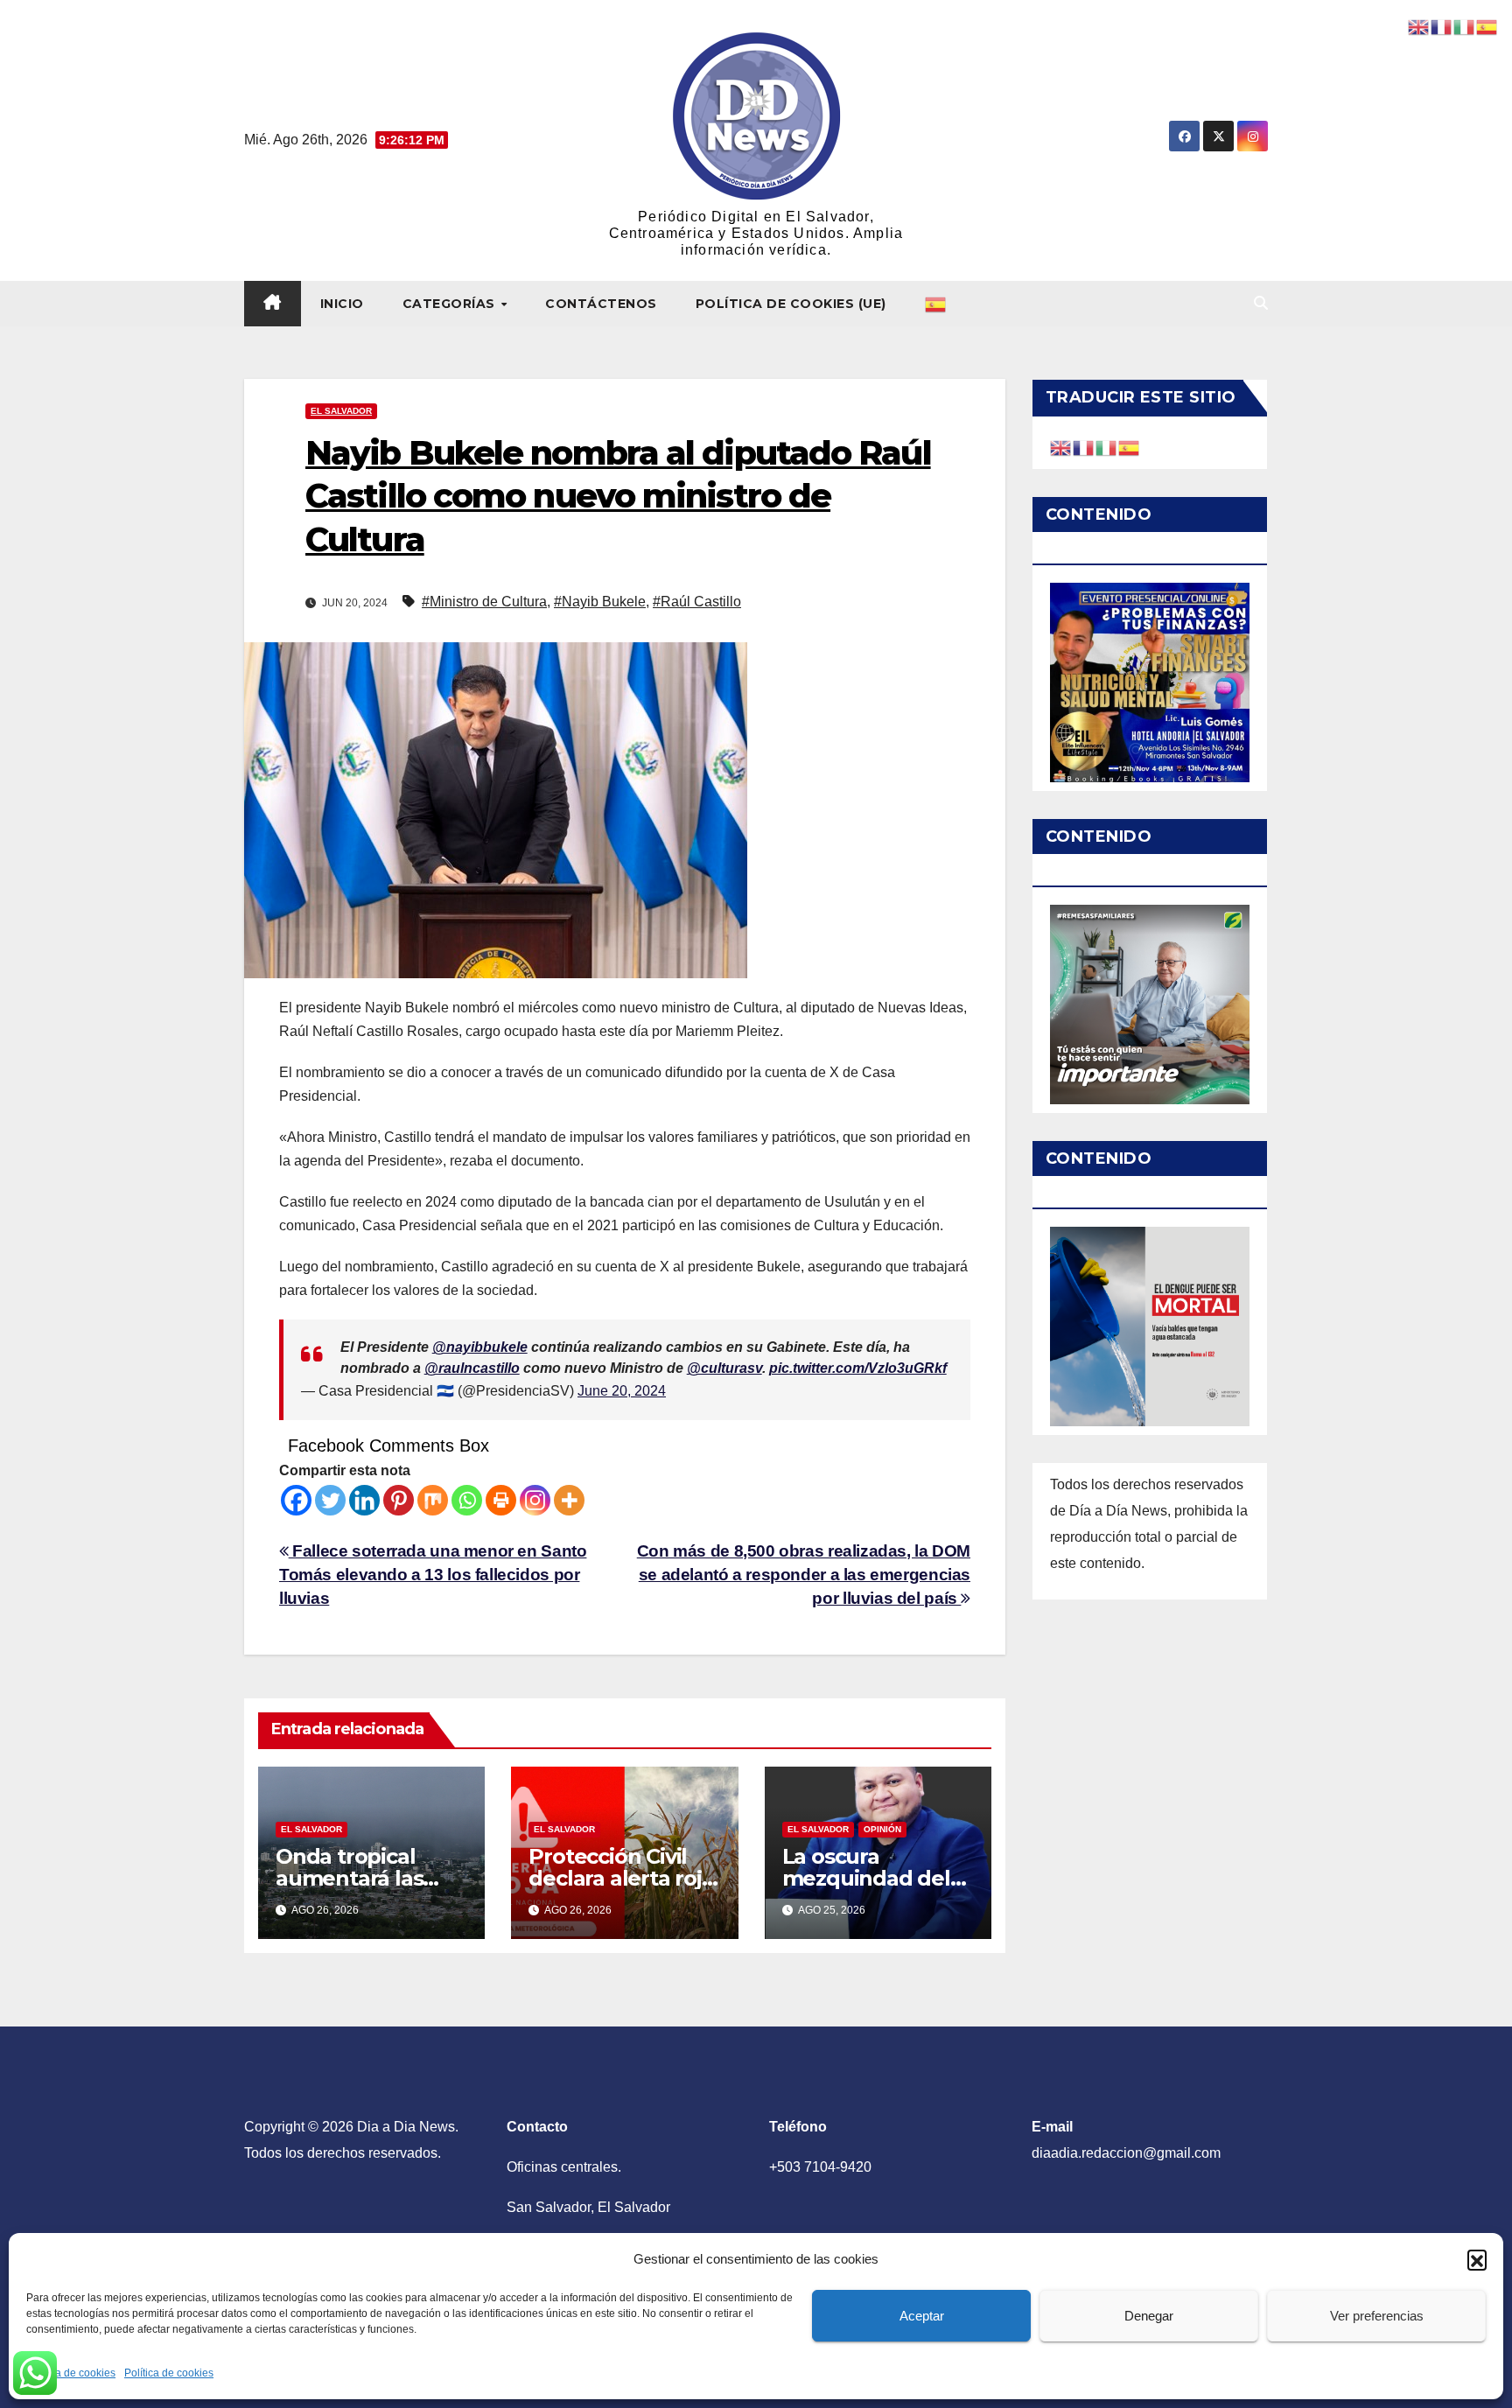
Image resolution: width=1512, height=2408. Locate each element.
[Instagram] (535, 1500)
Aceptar (922, 2316)
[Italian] (1107, 447)
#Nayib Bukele (600, 602)
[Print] (501, 1500)
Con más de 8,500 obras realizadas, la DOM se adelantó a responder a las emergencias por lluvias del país (804, 1575)
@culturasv (724, 1368)
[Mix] (433, 1500)
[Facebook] (296, 1500)
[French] (1084, 447)
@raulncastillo (472, 1368)
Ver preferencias (1377, 2316)
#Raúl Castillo (697, 602)
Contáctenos (601, 304)
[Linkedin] (364, 1500)
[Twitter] (330, 1500)
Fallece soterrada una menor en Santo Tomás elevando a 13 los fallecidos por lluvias (433, 1575)
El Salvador (341, 411)
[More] (569, 1500)
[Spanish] (936, 304)
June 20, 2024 (622, 1391)
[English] (1061, 447)
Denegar (1149, 2316)
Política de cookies (71, 2373)
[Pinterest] (399, 1500)
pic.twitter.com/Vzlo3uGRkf (858, 1368)
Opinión (882, 1829)
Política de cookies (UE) (791, 304)
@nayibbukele (480, 1347)
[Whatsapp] (467, 1500)
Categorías (451, 304)
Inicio (342, 304)
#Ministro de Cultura (484, 602)
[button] (1477, 2259)
